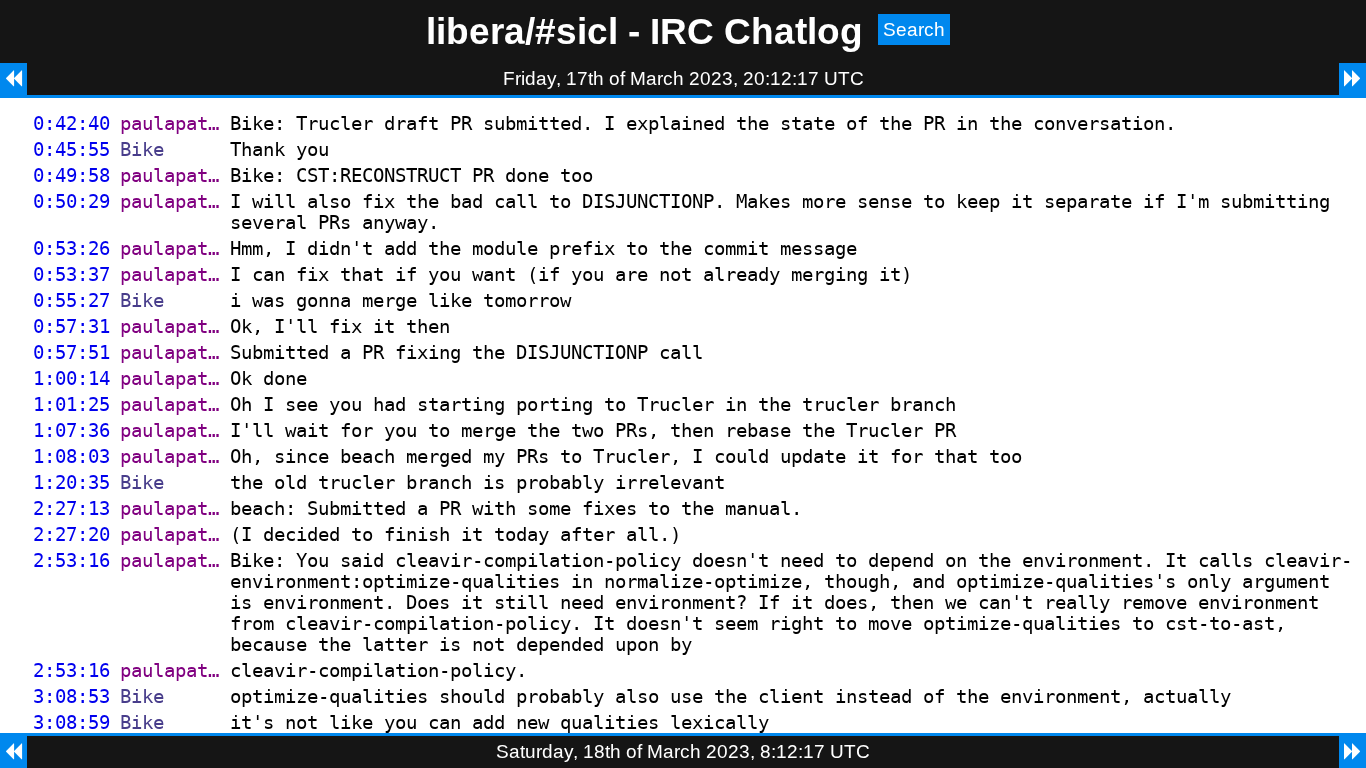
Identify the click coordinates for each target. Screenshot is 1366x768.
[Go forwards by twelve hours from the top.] (1352, 79)
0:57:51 (71, 352)
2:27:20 (71, 534)
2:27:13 (71, 508)
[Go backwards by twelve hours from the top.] (13, 79)
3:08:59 (71, 722)
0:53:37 (71, 274)
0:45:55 (71, 149)
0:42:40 (71, 123)
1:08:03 (71, 456)
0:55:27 (71, 300)
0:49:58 (71, 175)
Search (914, 29)
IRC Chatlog (756, 31)
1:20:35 (71, 482)
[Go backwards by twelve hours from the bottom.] (13, 752)
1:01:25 (71, 404)
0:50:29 (71, 201)
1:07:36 (71, 430)
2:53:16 (71, 560)
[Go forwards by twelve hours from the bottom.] (1352, 752)
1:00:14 (71, 378)
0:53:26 (71, 248)
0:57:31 (71, 326)
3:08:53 (71, 696)
